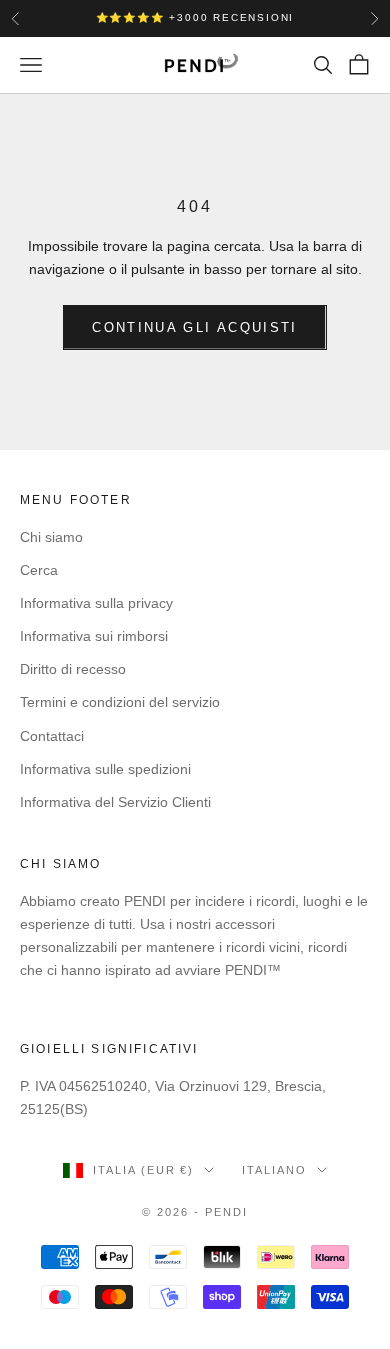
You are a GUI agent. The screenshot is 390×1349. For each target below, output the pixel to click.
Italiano (274, 1170)
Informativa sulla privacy (96, 603)
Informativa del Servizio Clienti (115, 802)
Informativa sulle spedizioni (105, 769)
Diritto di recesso (73, 669)
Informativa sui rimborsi (94, 636)
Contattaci (52, 736)
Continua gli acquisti (194, 327)
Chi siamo (51, 537)
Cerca (39, 570)
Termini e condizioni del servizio (120, 702)
